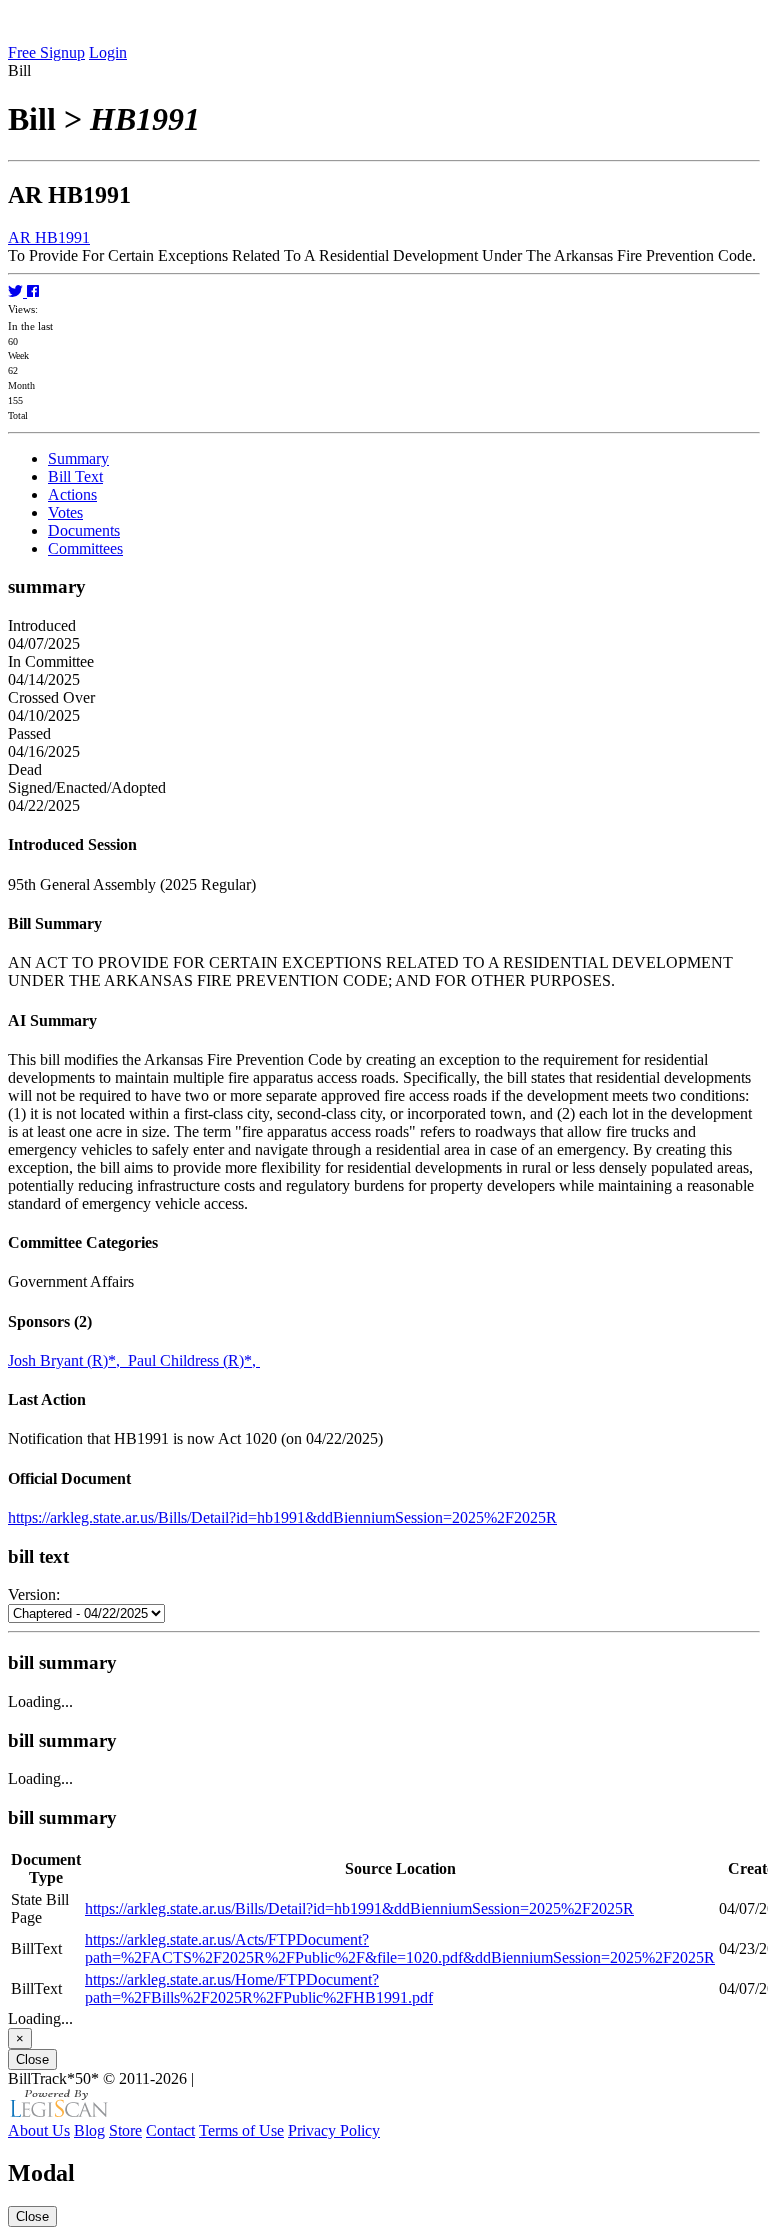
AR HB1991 (49, 237)
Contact (170, 2130)
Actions (72, 494)
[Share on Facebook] (33, 291)
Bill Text (75, 476)
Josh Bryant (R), (68, 1360)
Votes (65, 512)
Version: (34, 1594)
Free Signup (46, 52)
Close (32, 2059)
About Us (39, 2130)
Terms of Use (241, 2130)
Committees (85, 548)
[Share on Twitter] (17, 291)
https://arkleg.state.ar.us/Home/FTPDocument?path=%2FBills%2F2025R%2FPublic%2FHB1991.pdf (259, 1988)
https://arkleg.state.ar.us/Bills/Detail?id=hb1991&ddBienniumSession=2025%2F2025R (282, 1517)
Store (125, 2130)
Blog (89, 2130)
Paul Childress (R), (194, 1360)
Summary (78, 458)
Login (108, 52)
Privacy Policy (334, 2130)
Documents (84, 530)
